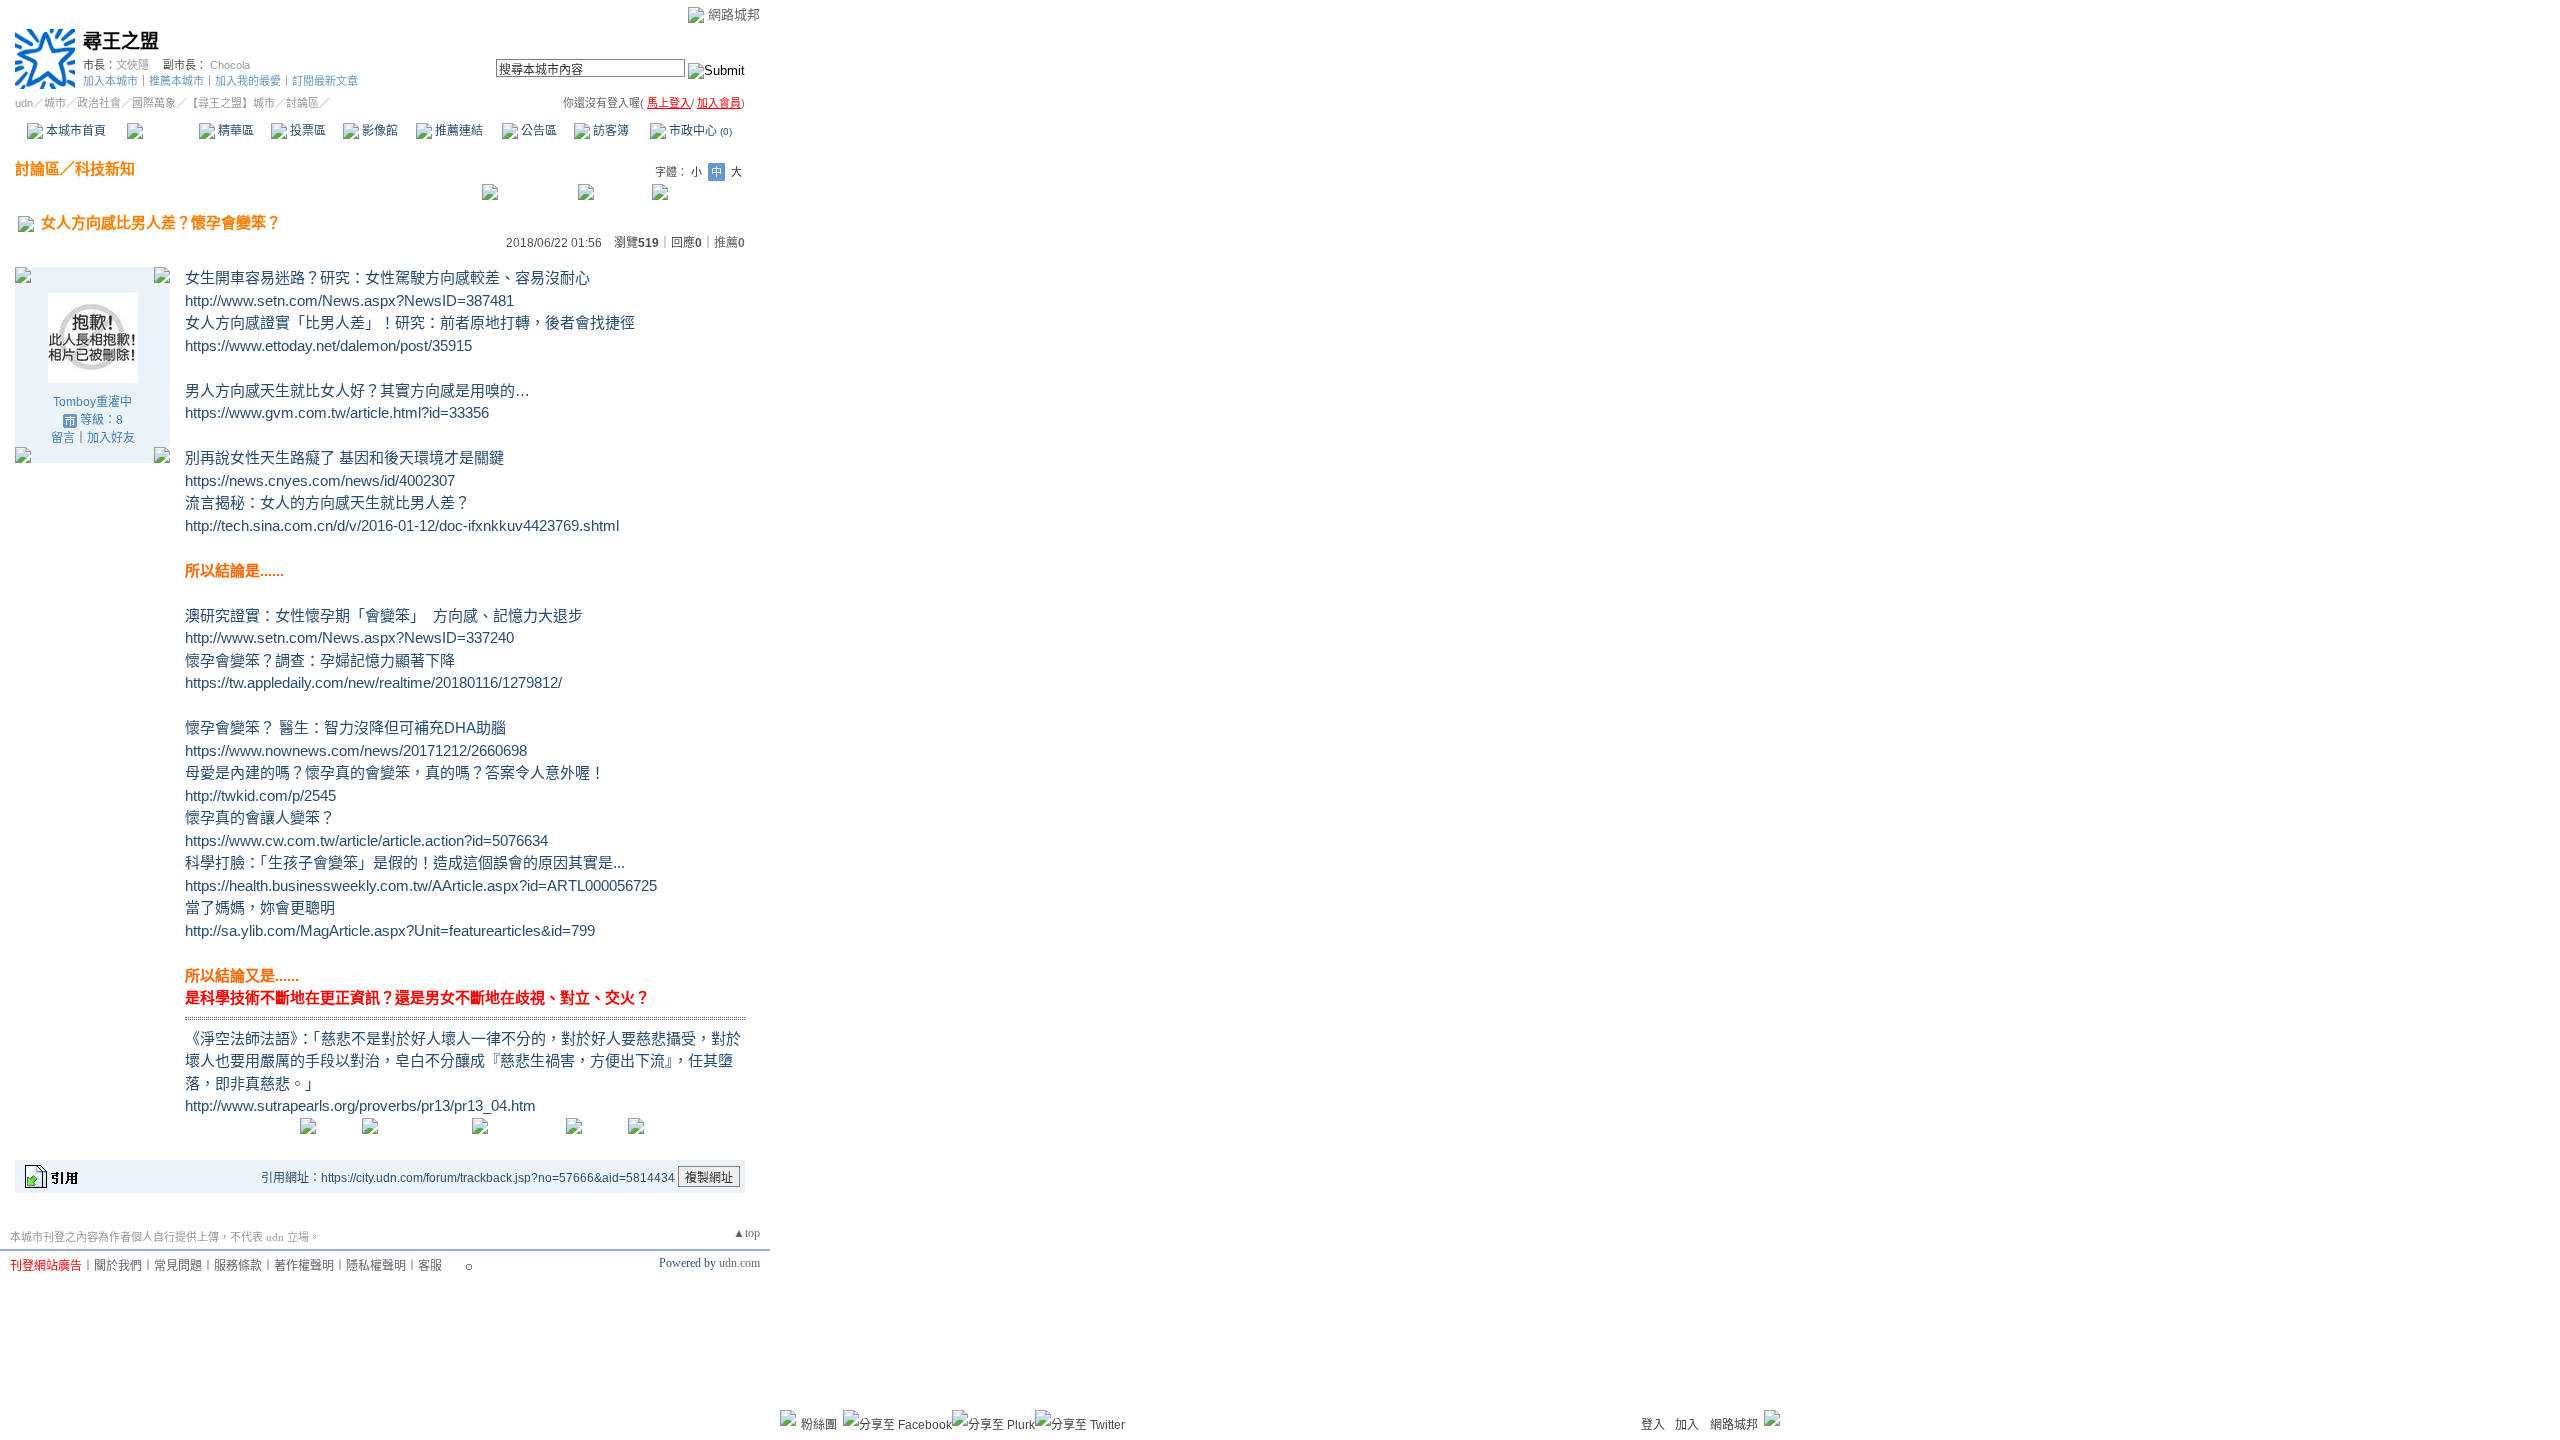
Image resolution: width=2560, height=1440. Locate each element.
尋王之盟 (121, 41)
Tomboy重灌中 (92, 402)
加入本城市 (110, 81)
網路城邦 (734, 14)
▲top (746, 1233)
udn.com (739, 1263)
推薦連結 (457, 131)
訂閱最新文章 (325, 81)
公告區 (537, 131)
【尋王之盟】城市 (231, 103)
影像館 (378, 131)
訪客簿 (609, 131)
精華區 (234, 131)
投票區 (306, 131)
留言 (63, 438)
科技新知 (105, 168)
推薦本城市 (176, 81)
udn (24, 103)
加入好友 (111, 438)
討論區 (162, 131)
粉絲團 (819, 1425)
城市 (55, 103)
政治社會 (99, 103)
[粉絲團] (788, 1418)
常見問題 (178, 1266)
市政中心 (699, 131)
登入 (1653, 1425)
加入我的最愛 (248, 81)
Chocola (230, 65)
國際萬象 (154, 103)
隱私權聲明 (376, 1266)
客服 (430, 1266)
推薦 (729, 243)
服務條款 (238, 1266)
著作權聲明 (304, 1266)
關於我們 (118, 1266)
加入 (1687, 1425)
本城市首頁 (74, 131)
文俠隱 (132, 65)
